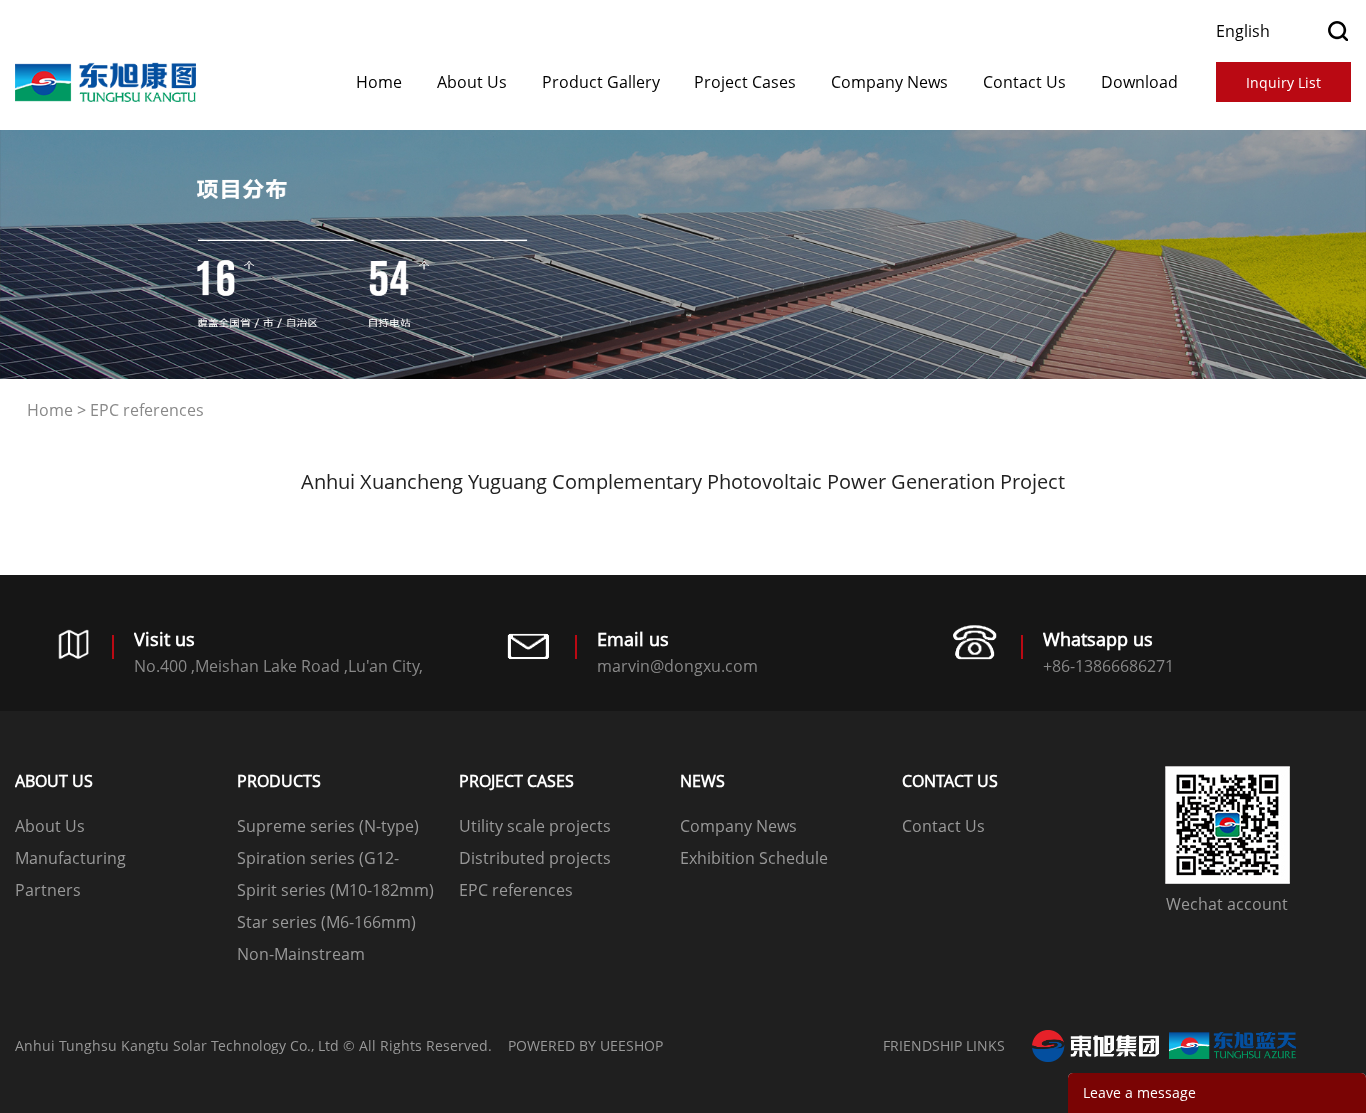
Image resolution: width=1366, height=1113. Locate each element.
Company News (889, 82)
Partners (48, 890)
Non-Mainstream (301, 954)
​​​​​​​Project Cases (745, 82)
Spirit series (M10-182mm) (335, 890)
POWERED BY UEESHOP (585, 1045)
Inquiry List (1283, 82)
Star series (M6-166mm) (326, 922)
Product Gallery (601, 82)
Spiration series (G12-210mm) (318, 860)
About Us (472, 82)
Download (1139, 82)
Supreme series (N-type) (328, 826)
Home (379, 82)
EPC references (147, 410)
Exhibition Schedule (754, 858)
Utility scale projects (535, 826)
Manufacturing (70, 858)
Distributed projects (535, 858)
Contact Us (1024, 82)
